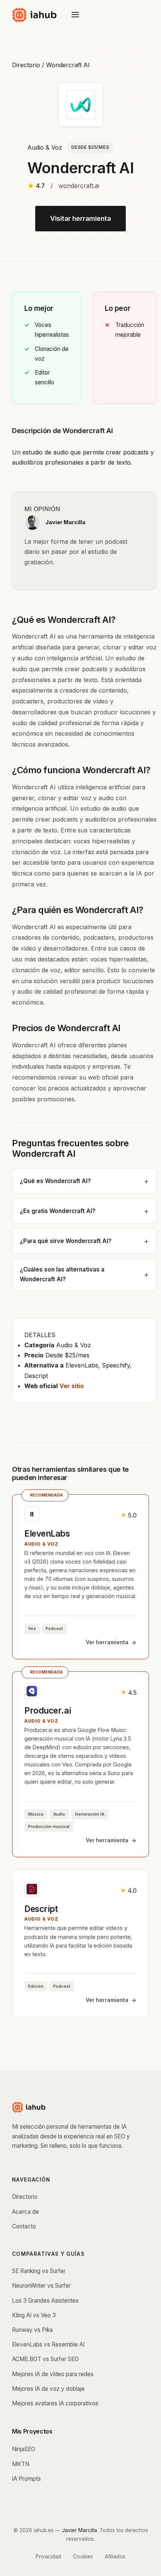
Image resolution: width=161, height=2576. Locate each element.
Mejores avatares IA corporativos (55, 2403)
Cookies (83, 2557)
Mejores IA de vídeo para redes (53, 2374)
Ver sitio (72, 1386)
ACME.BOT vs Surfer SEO (45, 2359)
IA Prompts (26, 2479)
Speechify (116, 1365)
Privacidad (48, 2557)
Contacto (24, 2226)
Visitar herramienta (80, 218)
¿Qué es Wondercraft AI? (55, 1181)
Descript (36, 1376)
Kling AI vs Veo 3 (34, 2315)
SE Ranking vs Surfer (39, 2271)
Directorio (26, 65)
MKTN (21, 2464)
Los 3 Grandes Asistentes (45, 2301)
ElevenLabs (82, 1365)
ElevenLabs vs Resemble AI (48, 2344)
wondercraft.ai (79, 186)
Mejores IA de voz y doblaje (48, 2389)
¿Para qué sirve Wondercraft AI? (66, 1241)
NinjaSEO (24, 2449)
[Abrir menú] (75, 15)
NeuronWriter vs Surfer (41, 2286)
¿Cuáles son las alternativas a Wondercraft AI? (62, 1274)
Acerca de (25, 2212)
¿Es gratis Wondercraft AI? (58, 1211)
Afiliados (115, 2557)
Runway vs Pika (32, 2330)
